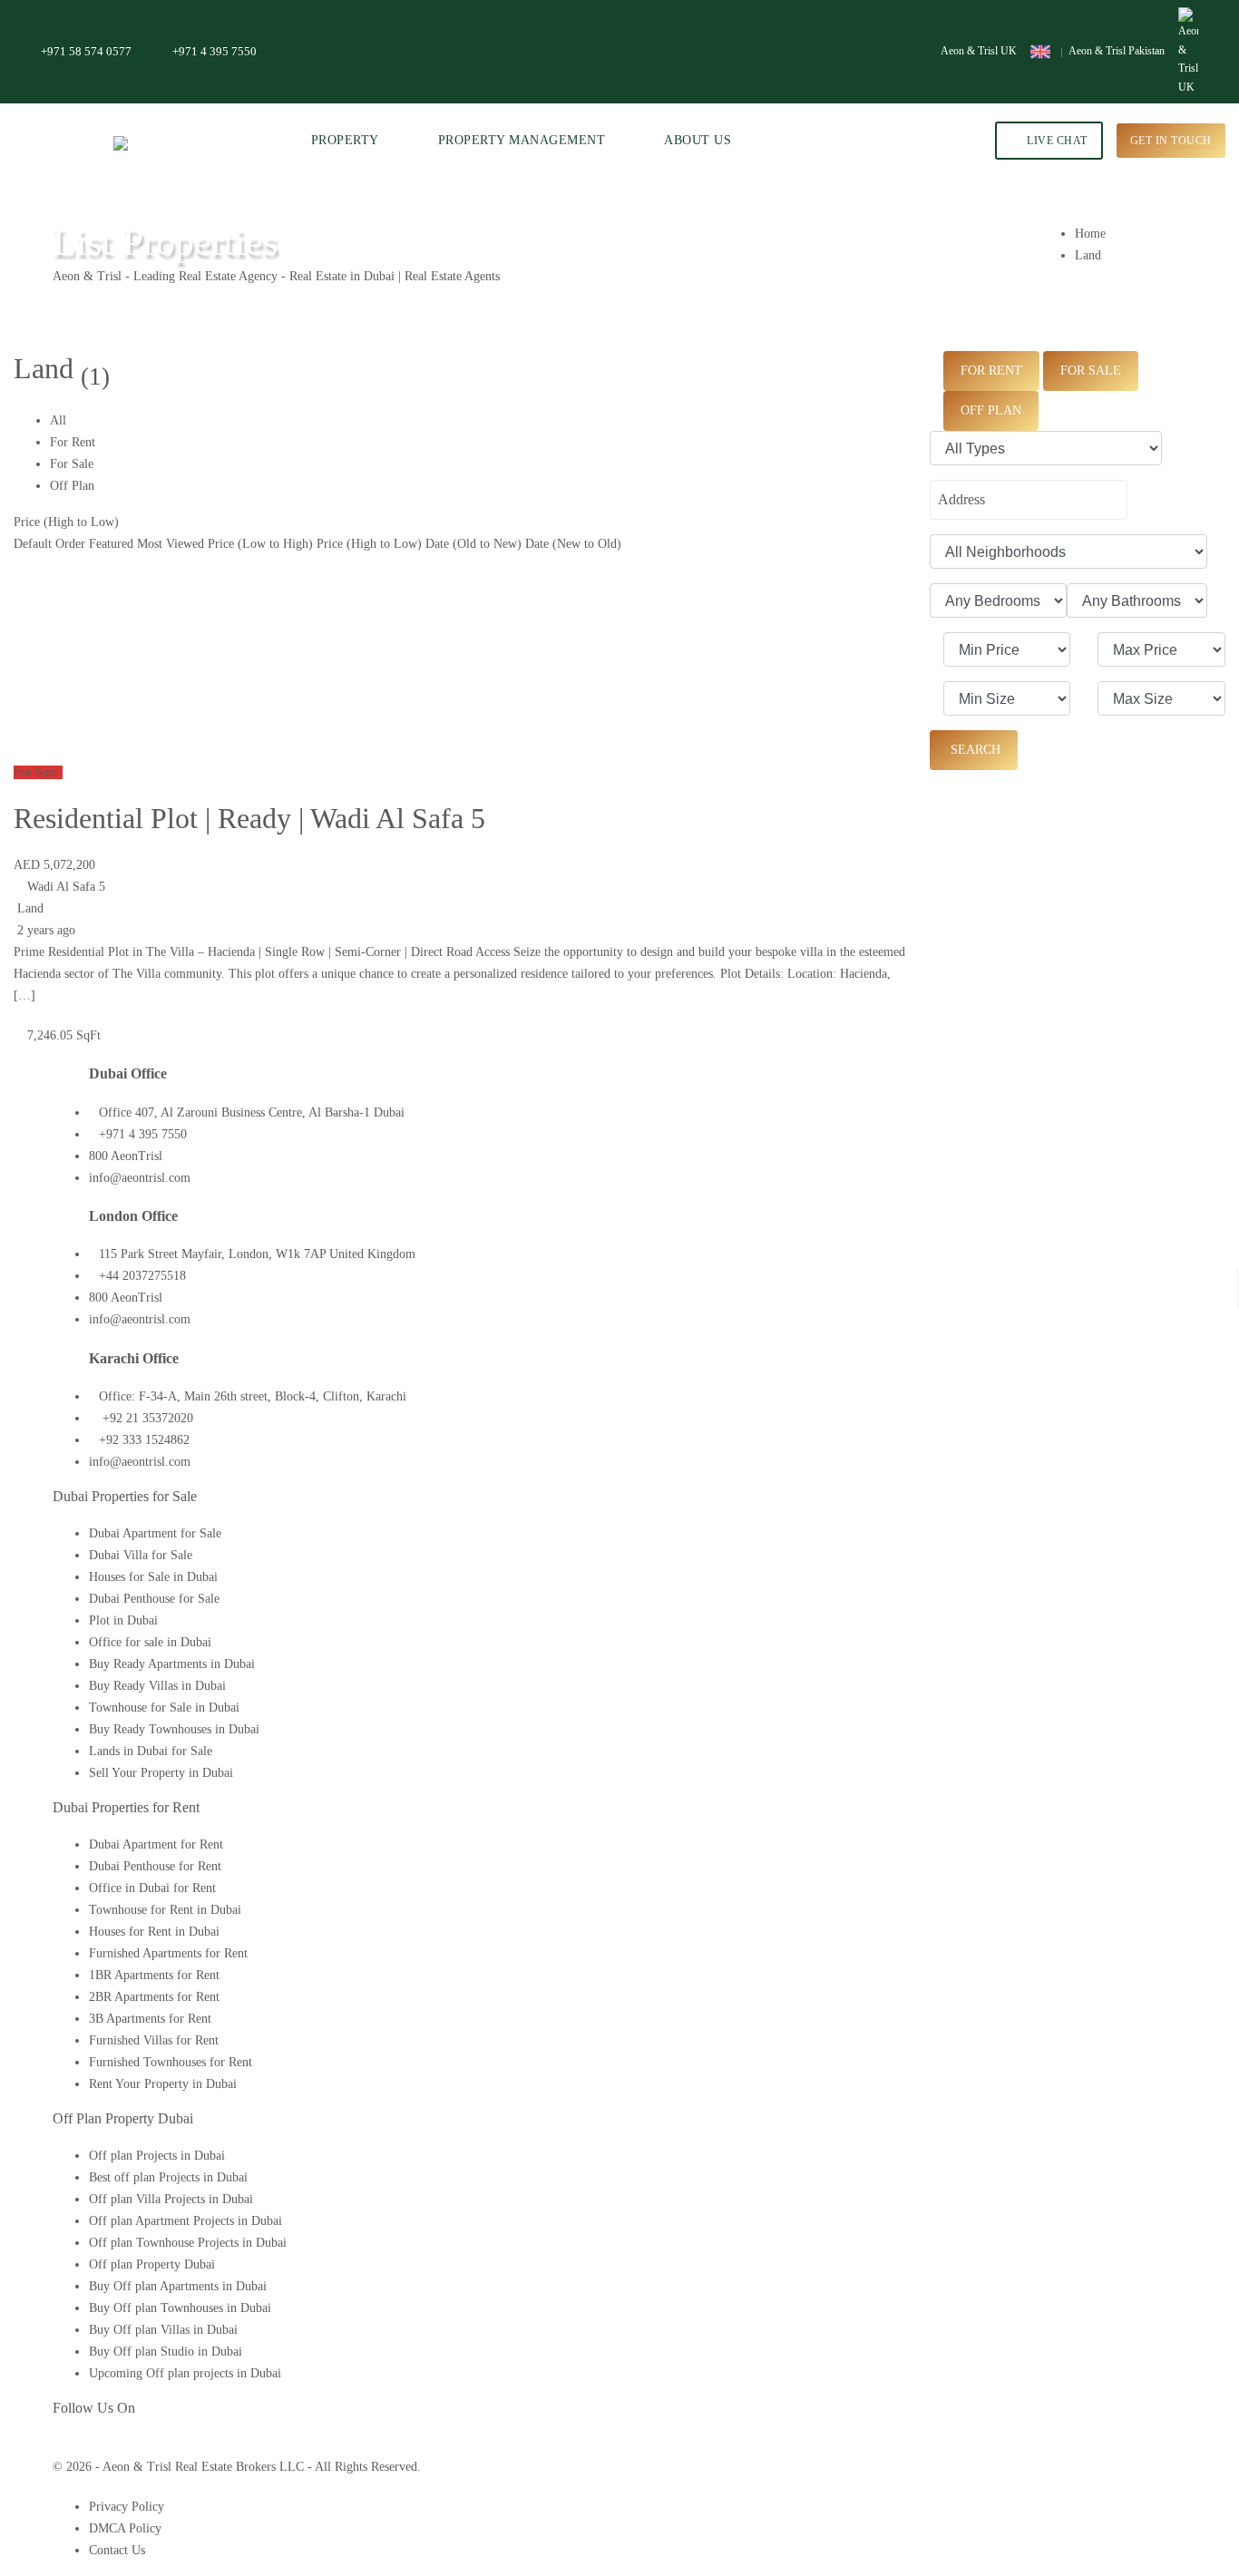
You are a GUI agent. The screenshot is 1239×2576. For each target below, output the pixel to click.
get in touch (1171, 141)
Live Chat (1056, 141)
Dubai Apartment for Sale (155, 1533)
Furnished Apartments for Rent (168, 1953)
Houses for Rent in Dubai (154, 1932)
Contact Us (117, 2550)
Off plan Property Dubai (152, 2264)
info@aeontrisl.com (140, 1178)
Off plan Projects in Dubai (157, 2156)
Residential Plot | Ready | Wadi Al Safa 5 (249, 818)
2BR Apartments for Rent (154, 1997)
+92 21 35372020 (146, 1418)
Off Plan (72, 486)
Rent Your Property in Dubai (163, 2084)
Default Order (49, 544)
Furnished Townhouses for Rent (171, 2062)
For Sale (72, 464)
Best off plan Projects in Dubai (168, 2177)
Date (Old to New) (473, 544)
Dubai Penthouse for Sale (154, 1599)
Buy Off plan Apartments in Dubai (178, 2286)
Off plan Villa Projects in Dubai (171, 2199)
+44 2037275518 (142, 1276)
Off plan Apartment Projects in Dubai (185, 2221)
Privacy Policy (127, 2507)
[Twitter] (71, 2445)
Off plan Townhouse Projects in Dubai (188, 2243)
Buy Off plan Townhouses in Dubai (180, 2308)
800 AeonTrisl (126, 1156)
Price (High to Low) (66, 522)
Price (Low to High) (260, 544)
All (58, 420)
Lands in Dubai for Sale (151, 1751)
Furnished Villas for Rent (154, 2040)
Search (974, 750)
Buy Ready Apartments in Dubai (172, 1664)
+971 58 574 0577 (86, 51)
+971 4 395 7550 (215, 51)
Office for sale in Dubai (150, 1642)
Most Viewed (171, 544)
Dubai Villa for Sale (141, 1555)
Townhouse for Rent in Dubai (165, 1910)
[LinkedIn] (88, 2445)
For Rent (73, 442)
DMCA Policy (125, 2528)
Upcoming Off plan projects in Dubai (185, 2373)
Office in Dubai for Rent (152, 1888)
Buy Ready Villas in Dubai (157, 1686)
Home (1090, 234)
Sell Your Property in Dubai (161, 1773)
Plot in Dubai (123, 1620)
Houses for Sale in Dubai (153, 1577)
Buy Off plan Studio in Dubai (166, 2352)
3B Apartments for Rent (150, 2019)
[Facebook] (58, 2445)
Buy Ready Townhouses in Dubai (174, 1729)
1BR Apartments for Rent (154, 1975)
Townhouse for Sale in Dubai (164, 1708)
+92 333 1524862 (144, 1440)
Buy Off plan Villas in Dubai (163, 2330)
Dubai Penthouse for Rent (155, 1866)
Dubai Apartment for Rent (156, 1844)
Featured (111, 544)
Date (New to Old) (573, 544)
